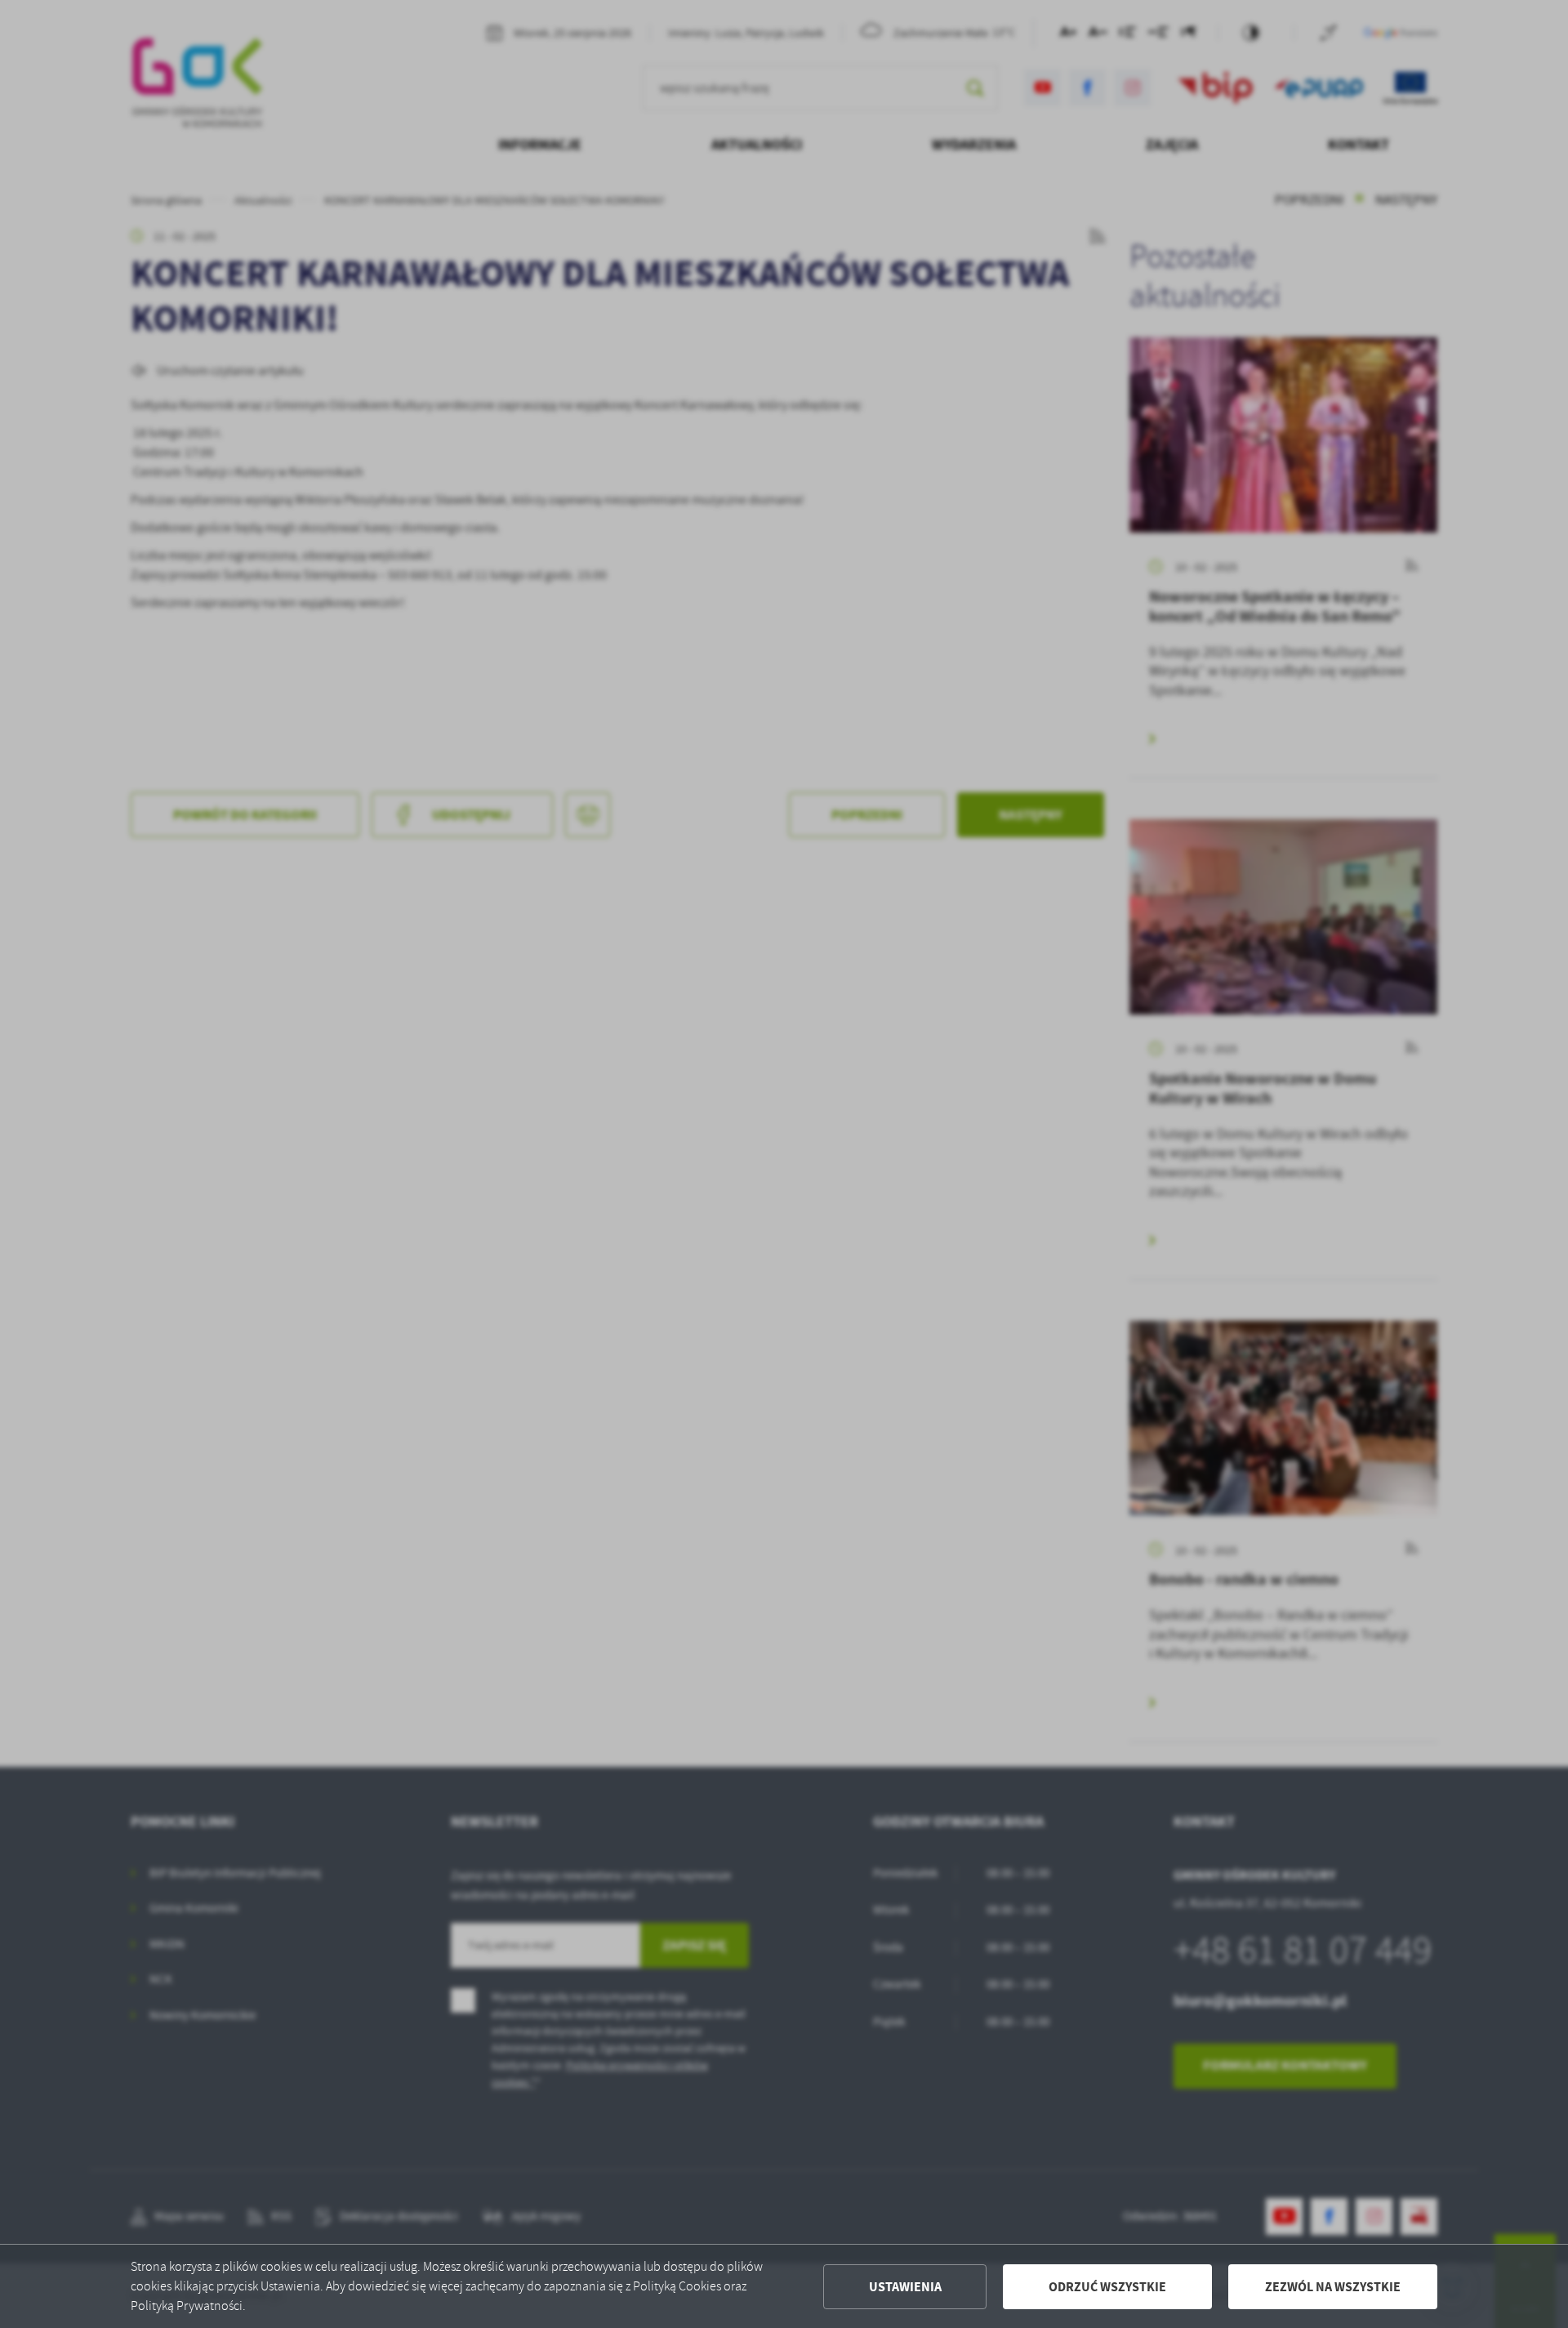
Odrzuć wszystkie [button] (1107, 2287)
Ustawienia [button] (905, 2287)
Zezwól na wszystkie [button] (1333, 2287)
